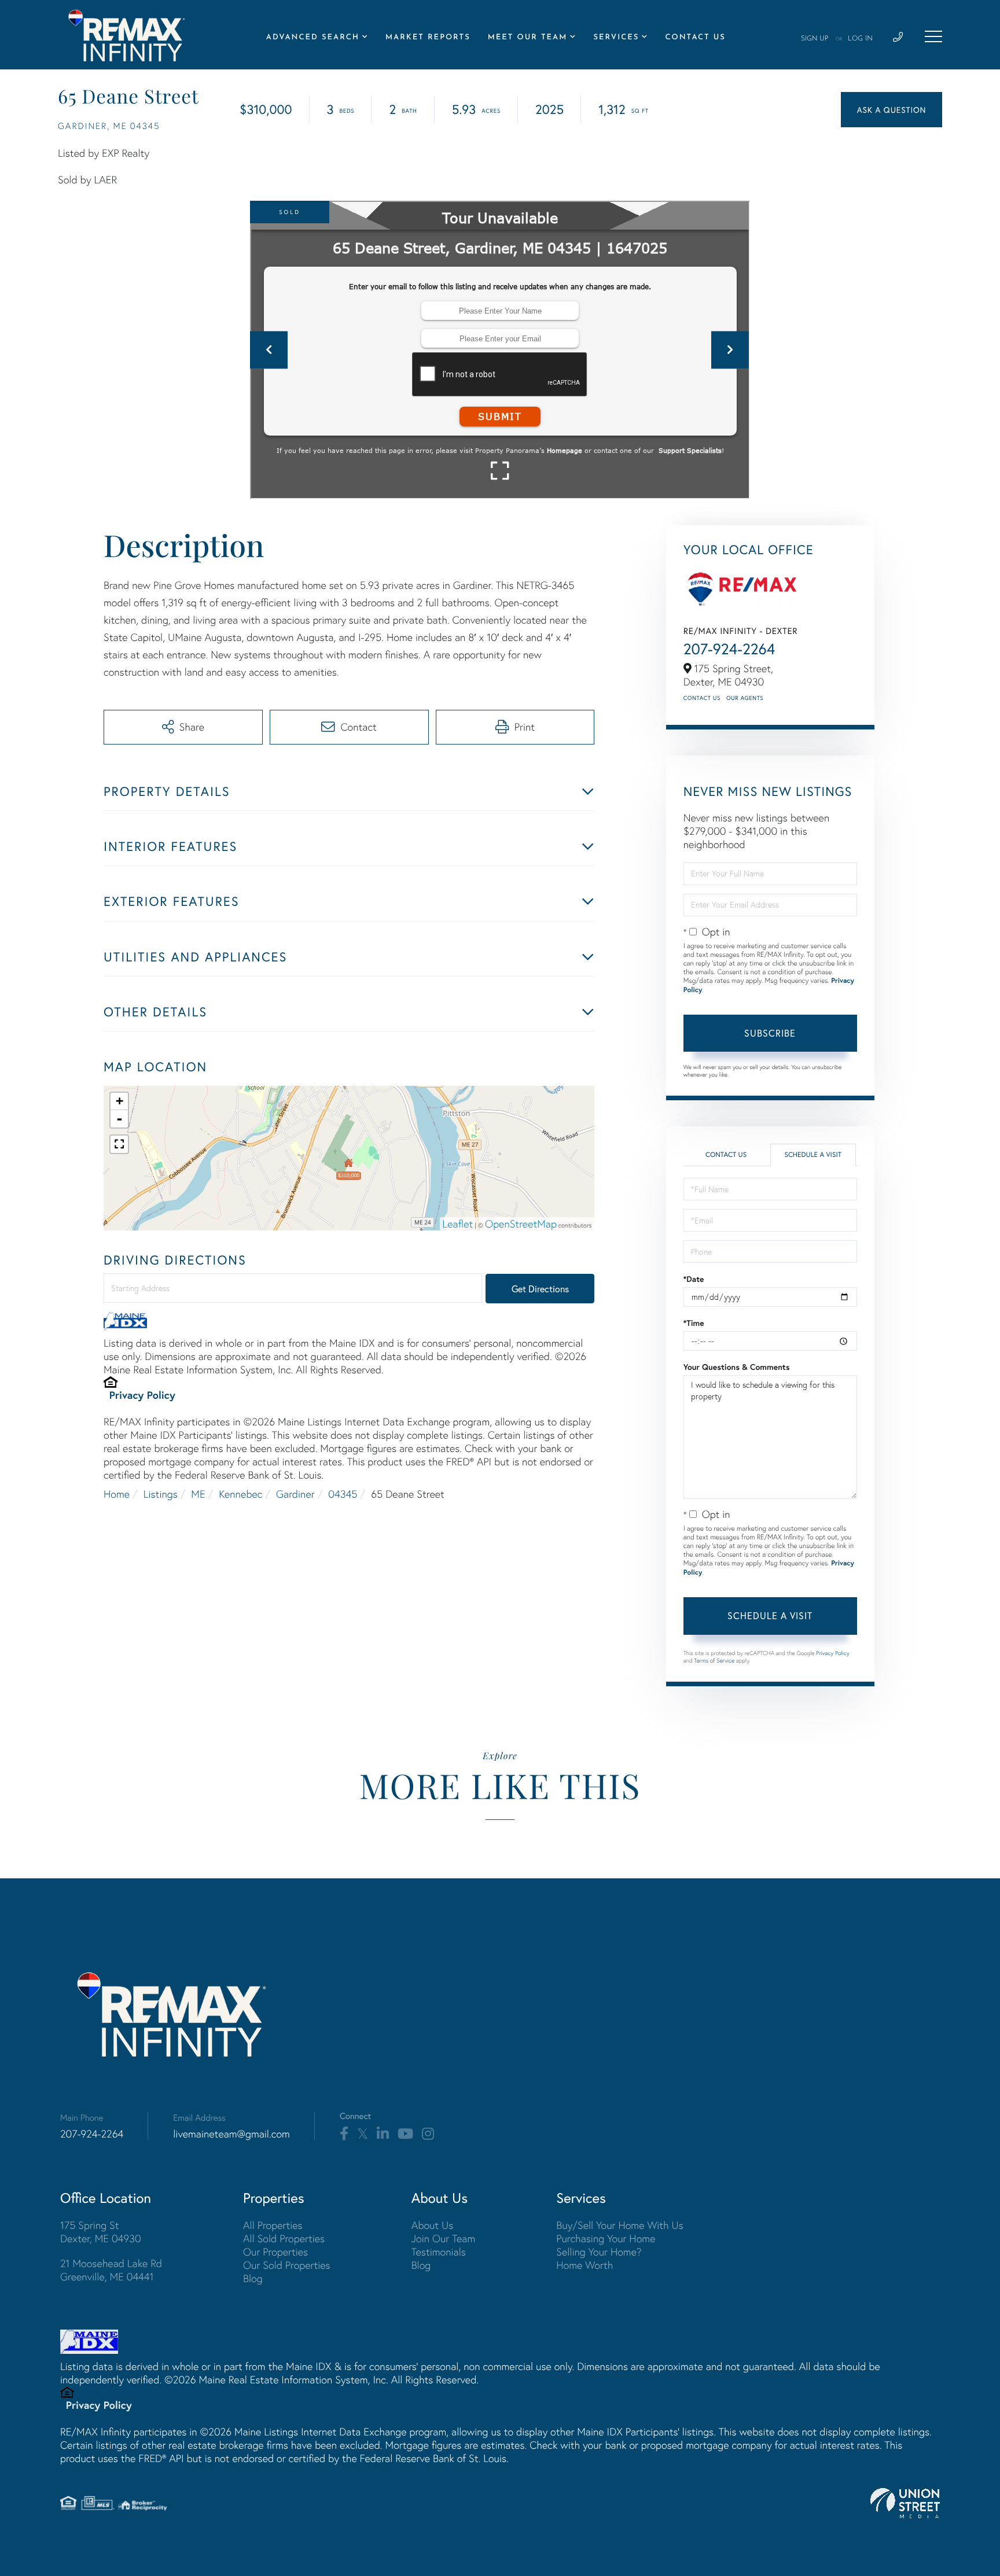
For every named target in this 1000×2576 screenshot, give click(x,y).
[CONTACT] (891, 110)
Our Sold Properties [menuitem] (287, 2265)
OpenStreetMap (521, 1224)
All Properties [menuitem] (273, 2225)
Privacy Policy (142, 1395)
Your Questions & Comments (737, 1367)
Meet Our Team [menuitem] (528, 38)
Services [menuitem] (616, 38)
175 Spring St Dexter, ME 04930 (101, 2232)
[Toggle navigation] (933, 36)
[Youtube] (405, 2134)
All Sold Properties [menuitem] (284, 2238)
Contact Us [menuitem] (695, 38)
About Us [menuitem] (433, 2225)
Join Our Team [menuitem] (444, 2238)
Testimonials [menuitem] (439, 2252)
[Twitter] (363, 2134)
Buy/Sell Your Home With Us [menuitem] (620, 2225)
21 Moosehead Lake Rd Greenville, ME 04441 (111, 2270)
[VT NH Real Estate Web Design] (905, 2503)
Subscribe (770, 1033)
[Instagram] (428, 2134)
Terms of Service (714, 1661)
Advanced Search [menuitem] (313, 38)
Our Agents (745, 698)
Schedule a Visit (813, 1155)
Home (117, 1494)
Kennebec (240, 1494)
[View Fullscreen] (119, 1144)
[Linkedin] (383, 2134)
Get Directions (540, 1289)
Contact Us (702, 698)
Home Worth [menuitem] (584, 2265)
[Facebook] (344, 2134)
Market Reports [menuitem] (428, 38)
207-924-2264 (729, 649)
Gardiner (295, 1494)
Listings (161, 1494)
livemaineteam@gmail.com (231, 2134)
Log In (860, 39)
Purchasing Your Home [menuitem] (606, 2238)
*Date (694, 1279)
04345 (343, 1494)
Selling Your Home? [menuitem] (599, 2252)
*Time (694, 1323)
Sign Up (815, 39)
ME (198, 1494)
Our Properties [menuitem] (275, 2252)
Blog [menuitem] (253, 2278)
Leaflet (458, 1224)
